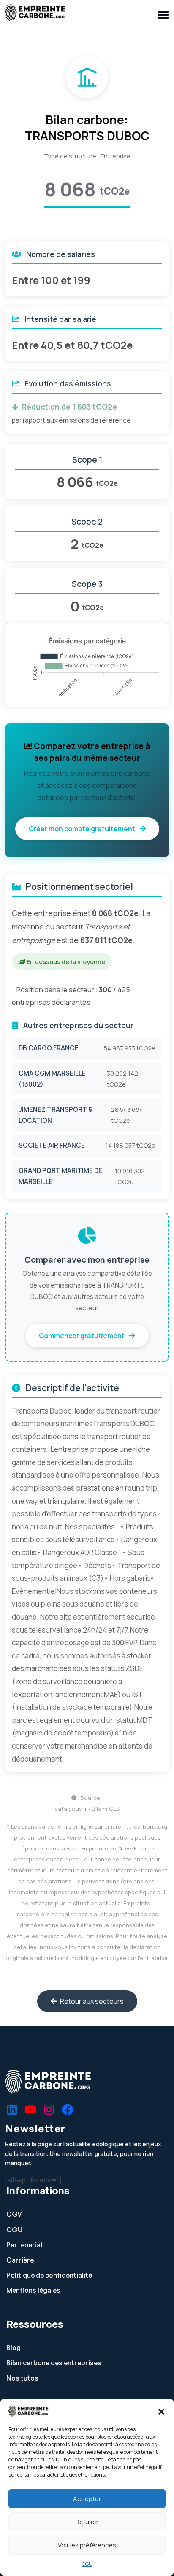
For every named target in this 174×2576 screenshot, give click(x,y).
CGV (14, 2214)
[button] (161, 2411)
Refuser (87, 2522)
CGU (87, 2564)
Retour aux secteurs (92, 2001)
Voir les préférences (87, 2545)
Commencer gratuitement (82, 1336)
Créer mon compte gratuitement (83, 829)
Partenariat (25, 2245)
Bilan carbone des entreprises (54, 2363)
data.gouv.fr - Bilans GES (87, 1809)
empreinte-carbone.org (136, 1826)
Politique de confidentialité (49, 2275)
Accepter (87, 2499)
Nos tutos (22, 2378)
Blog (14, 2348)
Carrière (20, 2260)
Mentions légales (33, 2291)
